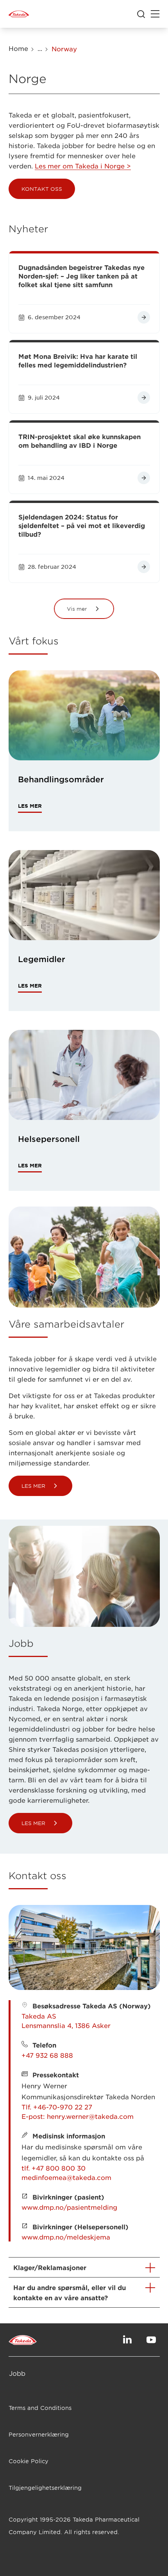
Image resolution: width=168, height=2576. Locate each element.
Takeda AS (39, 2016)
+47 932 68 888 (47, 2055)
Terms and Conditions (40, 2408)
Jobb (17, 2373)
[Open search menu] (141, 14)
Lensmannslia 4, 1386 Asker (66, 2025)
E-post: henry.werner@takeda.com (78, 2116)
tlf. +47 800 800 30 (54, 2168)
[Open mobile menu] (155, 14)
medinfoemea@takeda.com (66, 2177)
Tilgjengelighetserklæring (45, 2488)
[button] (42, 189)
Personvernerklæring (39, 2434)
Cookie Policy (29, 2461)
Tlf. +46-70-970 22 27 (57, 2107)
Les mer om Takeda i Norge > (83, 166)
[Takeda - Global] (19, 14)
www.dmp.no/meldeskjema (66, 2237)
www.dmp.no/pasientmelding (69, 2207)
